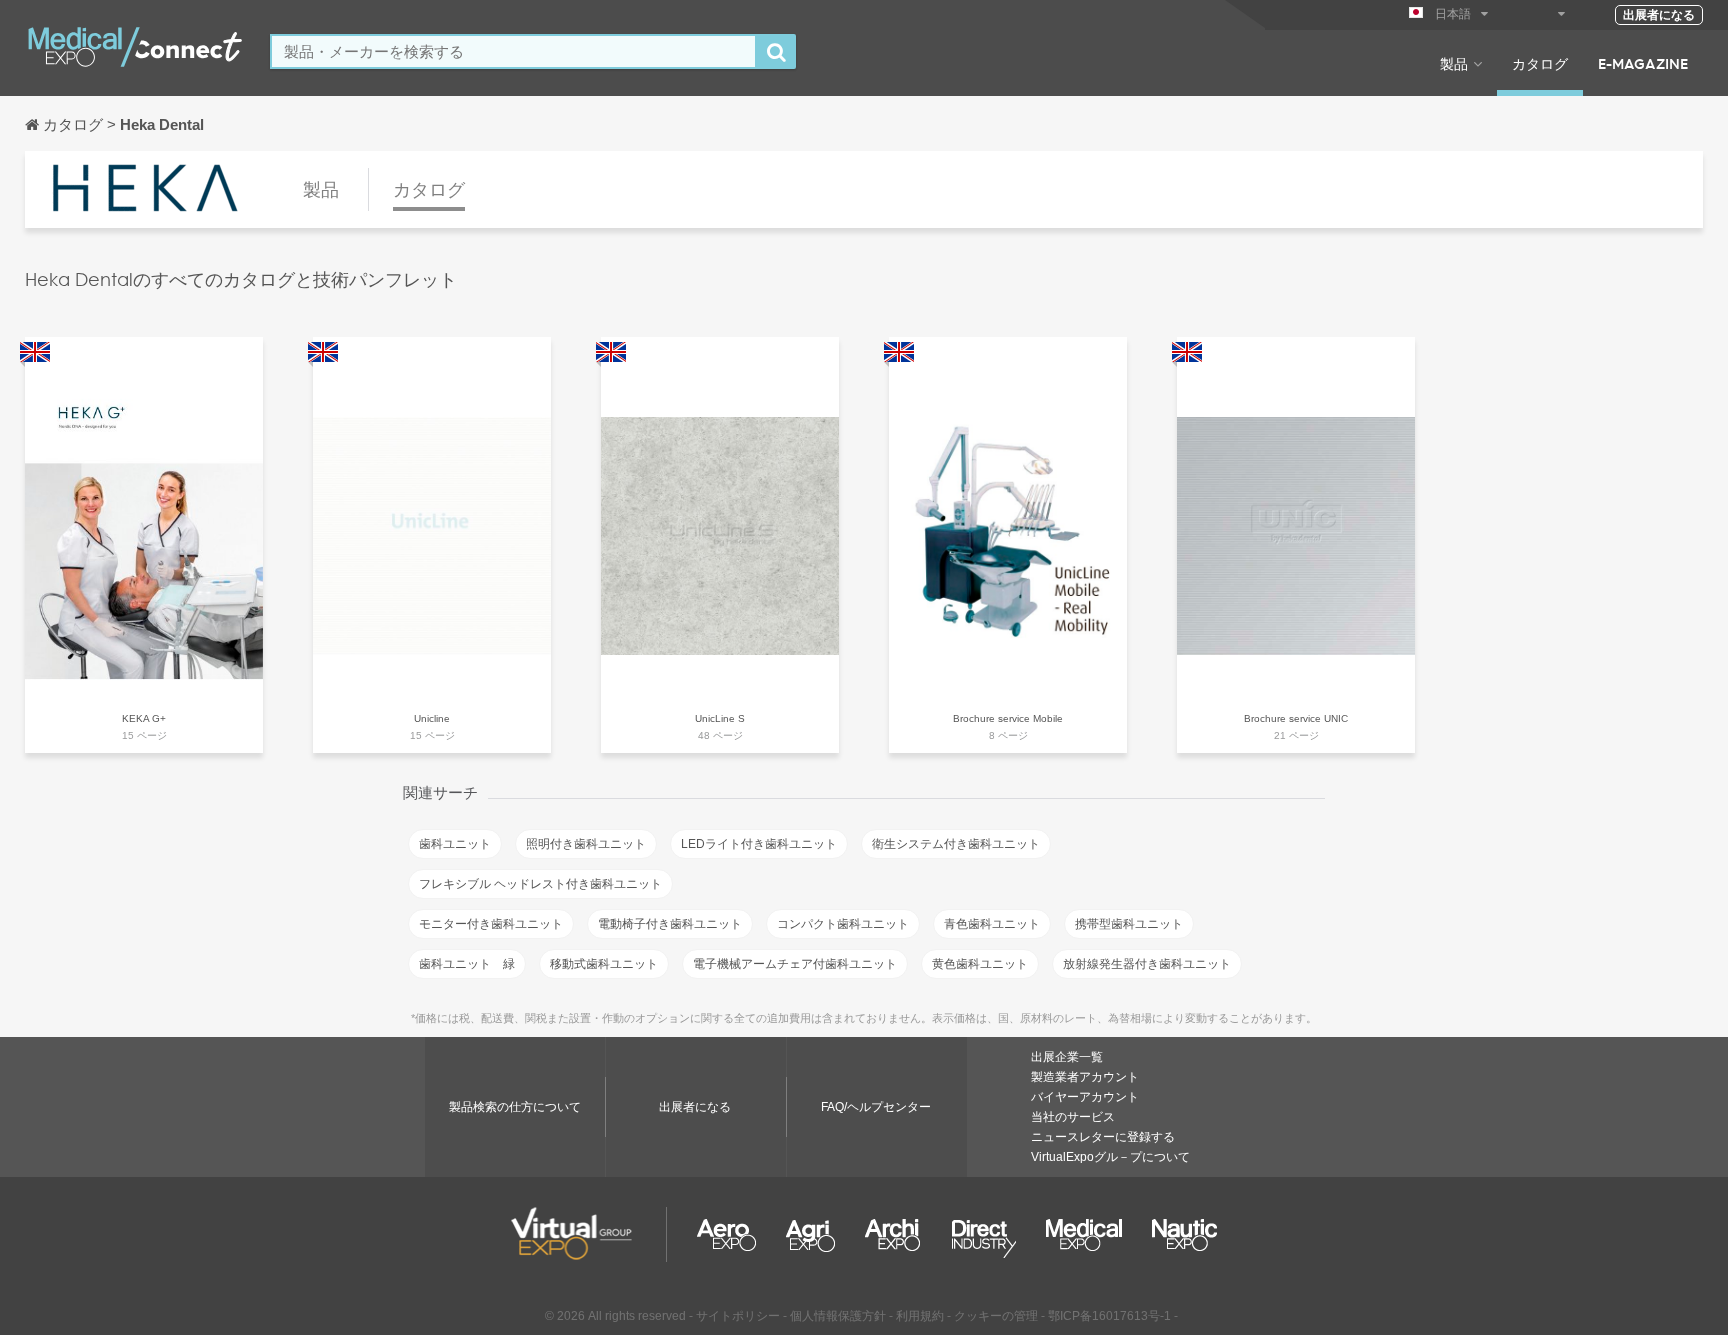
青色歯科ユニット (992, 924)
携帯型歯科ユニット (1129, 924)
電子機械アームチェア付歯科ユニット (795, 964)
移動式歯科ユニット (604, 964)
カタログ (1540, 63)
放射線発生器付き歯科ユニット (1147, 964)
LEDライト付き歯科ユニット (759, 844)
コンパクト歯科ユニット (843, 924)
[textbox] (513, 51)
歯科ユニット (455, 844)
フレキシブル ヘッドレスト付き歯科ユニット (540, 884)
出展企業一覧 (1067, 1057)
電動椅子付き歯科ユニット (670, 924)
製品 (1454, 63)
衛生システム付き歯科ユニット (956, 844)
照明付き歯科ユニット (586, 844)
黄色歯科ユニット (980, 964)
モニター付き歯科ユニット (491, 924)
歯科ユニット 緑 (467, 964)
